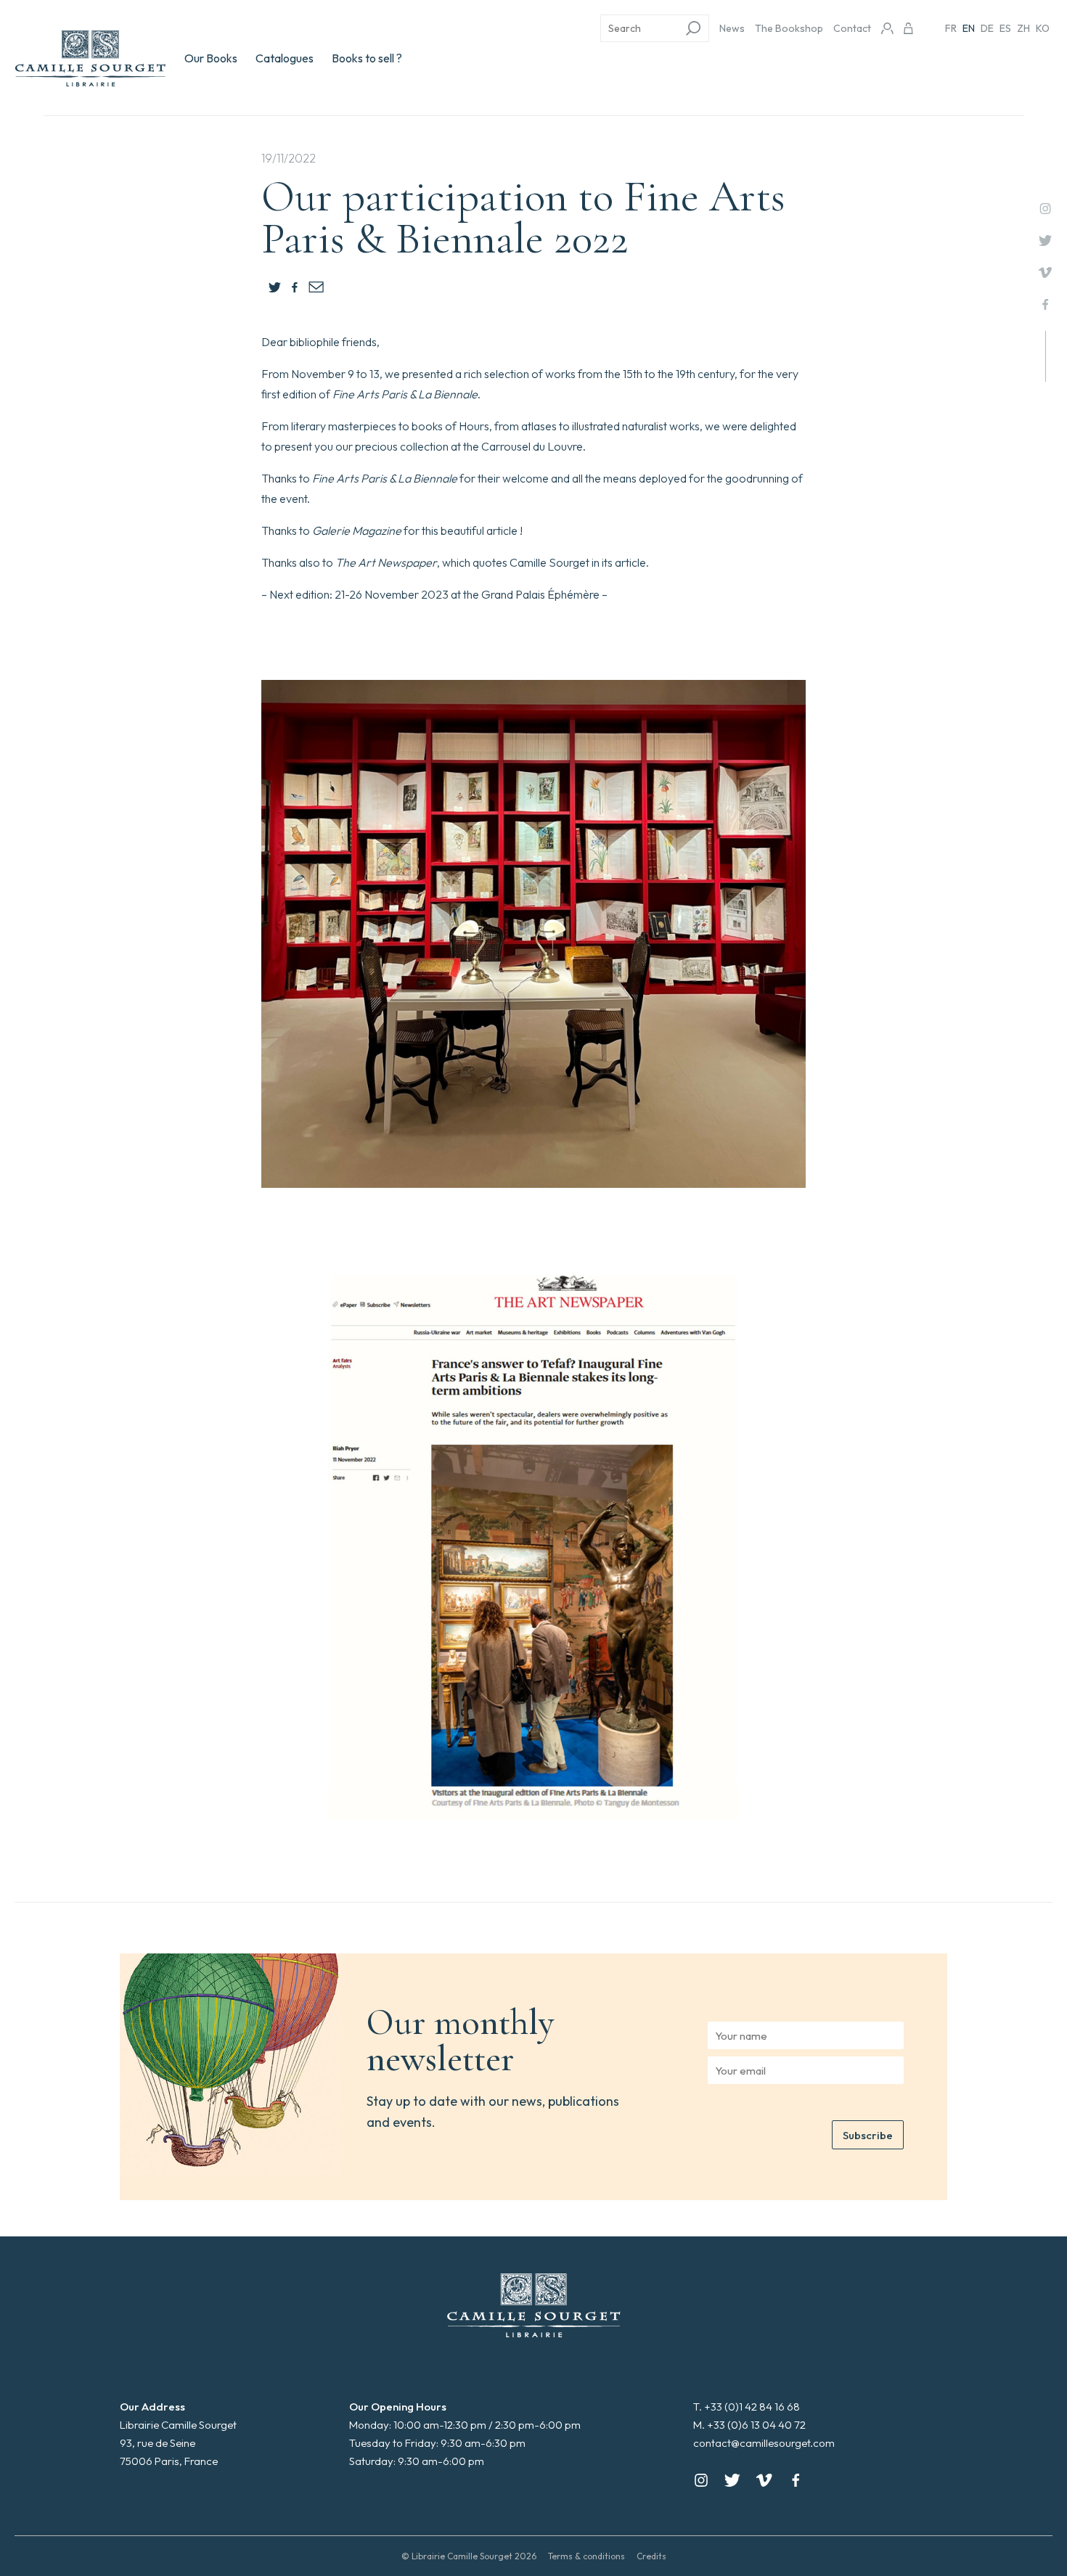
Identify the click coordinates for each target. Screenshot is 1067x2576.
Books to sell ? (367, 58)
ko (1043, 28)
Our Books (211, 58)
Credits (651, 2556)
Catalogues (285, 58)
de (987, 28)
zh (1023, 28)
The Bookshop (789, 28)
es (1005, 28)
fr (951, 28)
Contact (852, 28)
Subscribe (868, 2135)
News (732, 28)
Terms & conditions (586, 2556)
